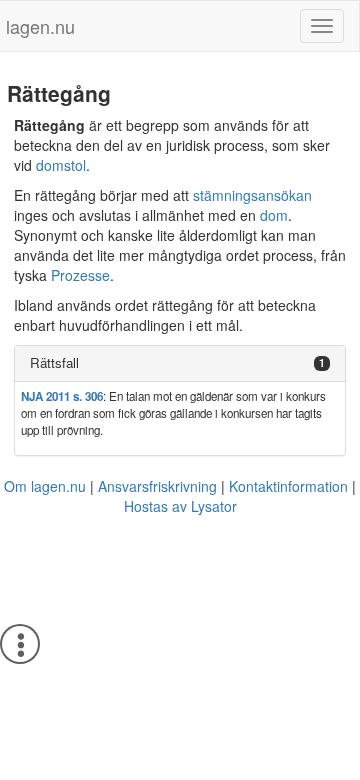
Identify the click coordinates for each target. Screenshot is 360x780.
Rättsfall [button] (54, 362)
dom (274, 215)
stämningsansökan (252, 195)
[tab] (180, 363)
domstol (61, 165)
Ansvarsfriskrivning (157, 486)
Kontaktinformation (288, 486)
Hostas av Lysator (180, 506)
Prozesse (80, 275)
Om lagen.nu (45, 486)
